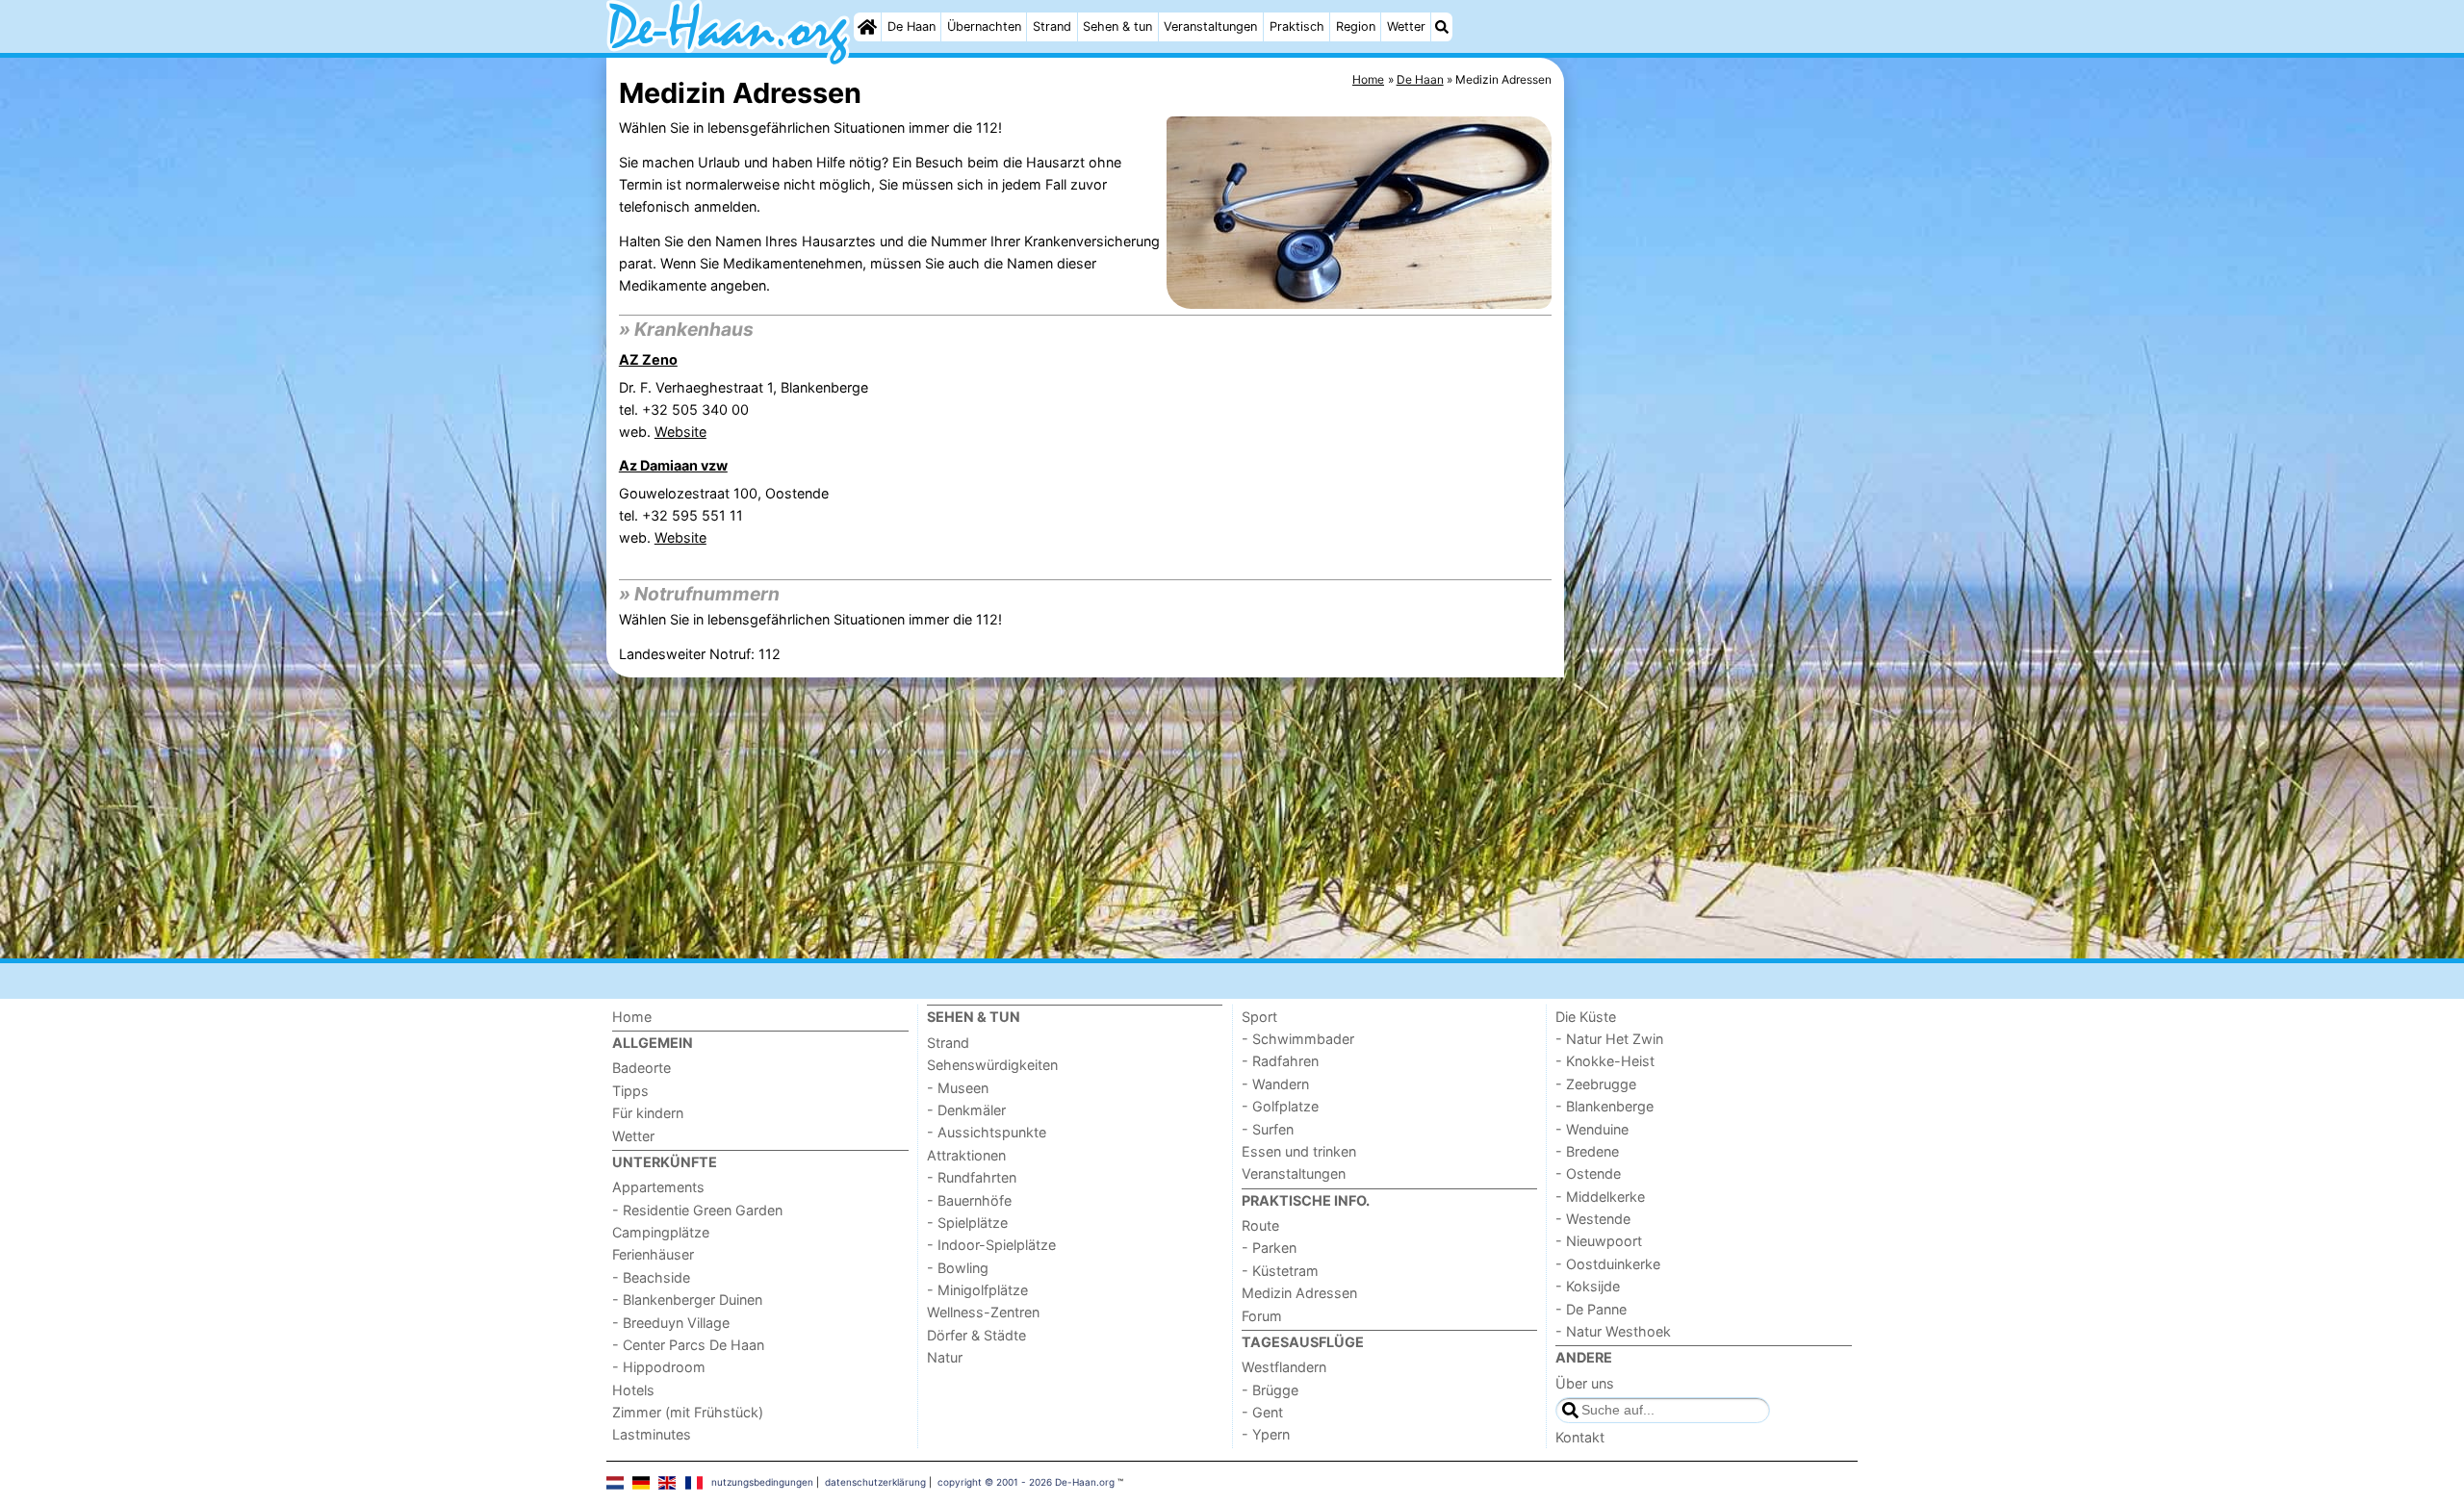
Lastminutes (652, 1434)
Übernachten (984, 26)
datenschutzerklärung (875, 1482)
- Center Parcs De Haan (688, 1345)
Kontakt (1580, 1437)
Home (632, 1017)
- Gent (1262, 1412)
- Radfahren (1280, 1061)
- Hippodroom (659, 1367)
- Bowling (958, 1268)
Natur (945, 1357)
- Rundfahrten (972, 1177)
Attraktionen (966, 1155)
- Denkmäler (966, 1110)
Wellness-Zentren (983, 1312)
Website (680, 432)
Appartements (658, 1187)
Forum (1262, 1316)
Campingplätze (661, 1232)
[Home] (867, 27)
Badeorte (642, 1068)
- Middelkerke (1600, 1197)
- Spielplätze (967, 1223)
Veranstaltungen (1210, 26)
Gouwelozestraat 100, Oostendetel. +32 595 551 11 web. (724, 515)
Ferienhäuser (653, 1254)
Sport (1259, 1017)
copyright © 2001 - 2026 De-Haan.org (1026, 1482)
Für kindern (648, 1113)
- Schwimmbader (1298, 1039)
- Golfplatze (1280, 1106)
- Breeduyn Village (671, 1323)
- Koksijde (1588, 1286)
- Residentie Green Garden (697, 1210)
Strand (1052, 26)
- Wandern (1275, 1084)
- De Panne (1591, 1309)
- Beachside (651, 1277)
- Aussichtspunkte (987, 1132)
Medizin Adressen (1299, 1293)
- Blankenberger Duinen (687, 1300)
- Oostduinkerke (1608, 1264)
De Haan (911, 26)
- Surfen (1268, 1129)
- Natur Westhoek (1613, 1331)
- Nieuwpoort (1599, 1241)
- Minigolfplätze (977, 1290)
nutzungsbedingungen (762, 1482)
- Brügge (1270, 1390)
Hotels (633, 1390)
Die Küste (1586, 1017)
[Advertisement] (1713, 500)
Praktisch (1297, 26)
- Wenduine (1592, 1129)
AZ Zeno (648, 359)
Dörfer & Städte (976, 1335)
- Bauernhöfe (969, 1200)
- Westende (1593, 1219)
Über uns (1585, 1383)
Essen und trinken (1299, 1151)
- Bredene (1587, 1151)
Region (1356, 26)
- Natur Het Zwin (1609, 1039)
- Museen (958, 1088)
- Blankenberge (1604, 1106)
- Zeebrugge (1596, 1084)
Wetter (1406, 26)
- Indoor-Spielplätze (991, 1245)
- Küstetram (1280, 1271)
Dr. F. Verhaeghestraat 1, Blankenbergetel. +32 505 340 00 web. (744, 409)
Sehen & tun (1117, 26)
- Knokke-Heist (1605, 1061)
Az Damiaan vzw (673, 465)
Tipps (630, 1091)
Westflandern (1284, 1367)
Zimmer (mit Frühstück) (688, 1412)
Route (1260, 1225)
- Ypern (1266, 1434)
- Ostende (1588, 1173)
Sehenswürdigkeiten (992, 1065)
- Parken (1269, 1248)
